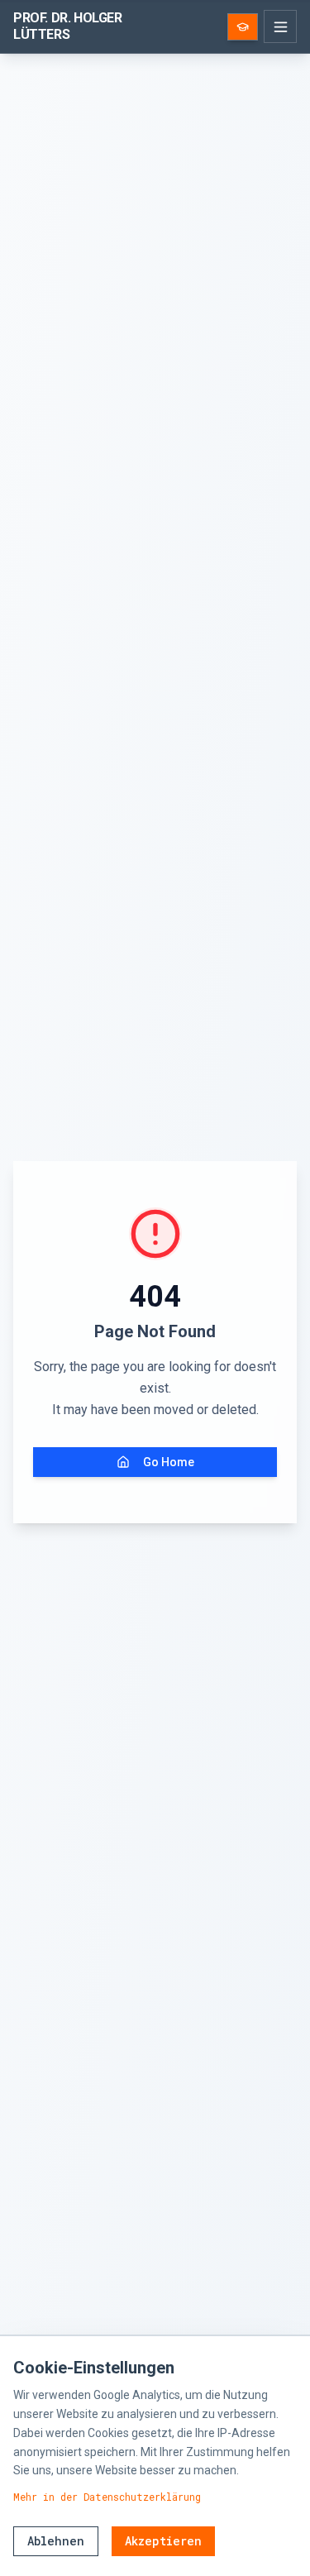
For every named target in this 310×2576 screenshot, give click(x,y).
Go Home (169, 1462)
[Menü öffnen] (280, 26)
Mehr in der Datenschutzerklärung (107, 2497)
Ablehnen (56, 2541)
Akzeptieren (163, 2541)
